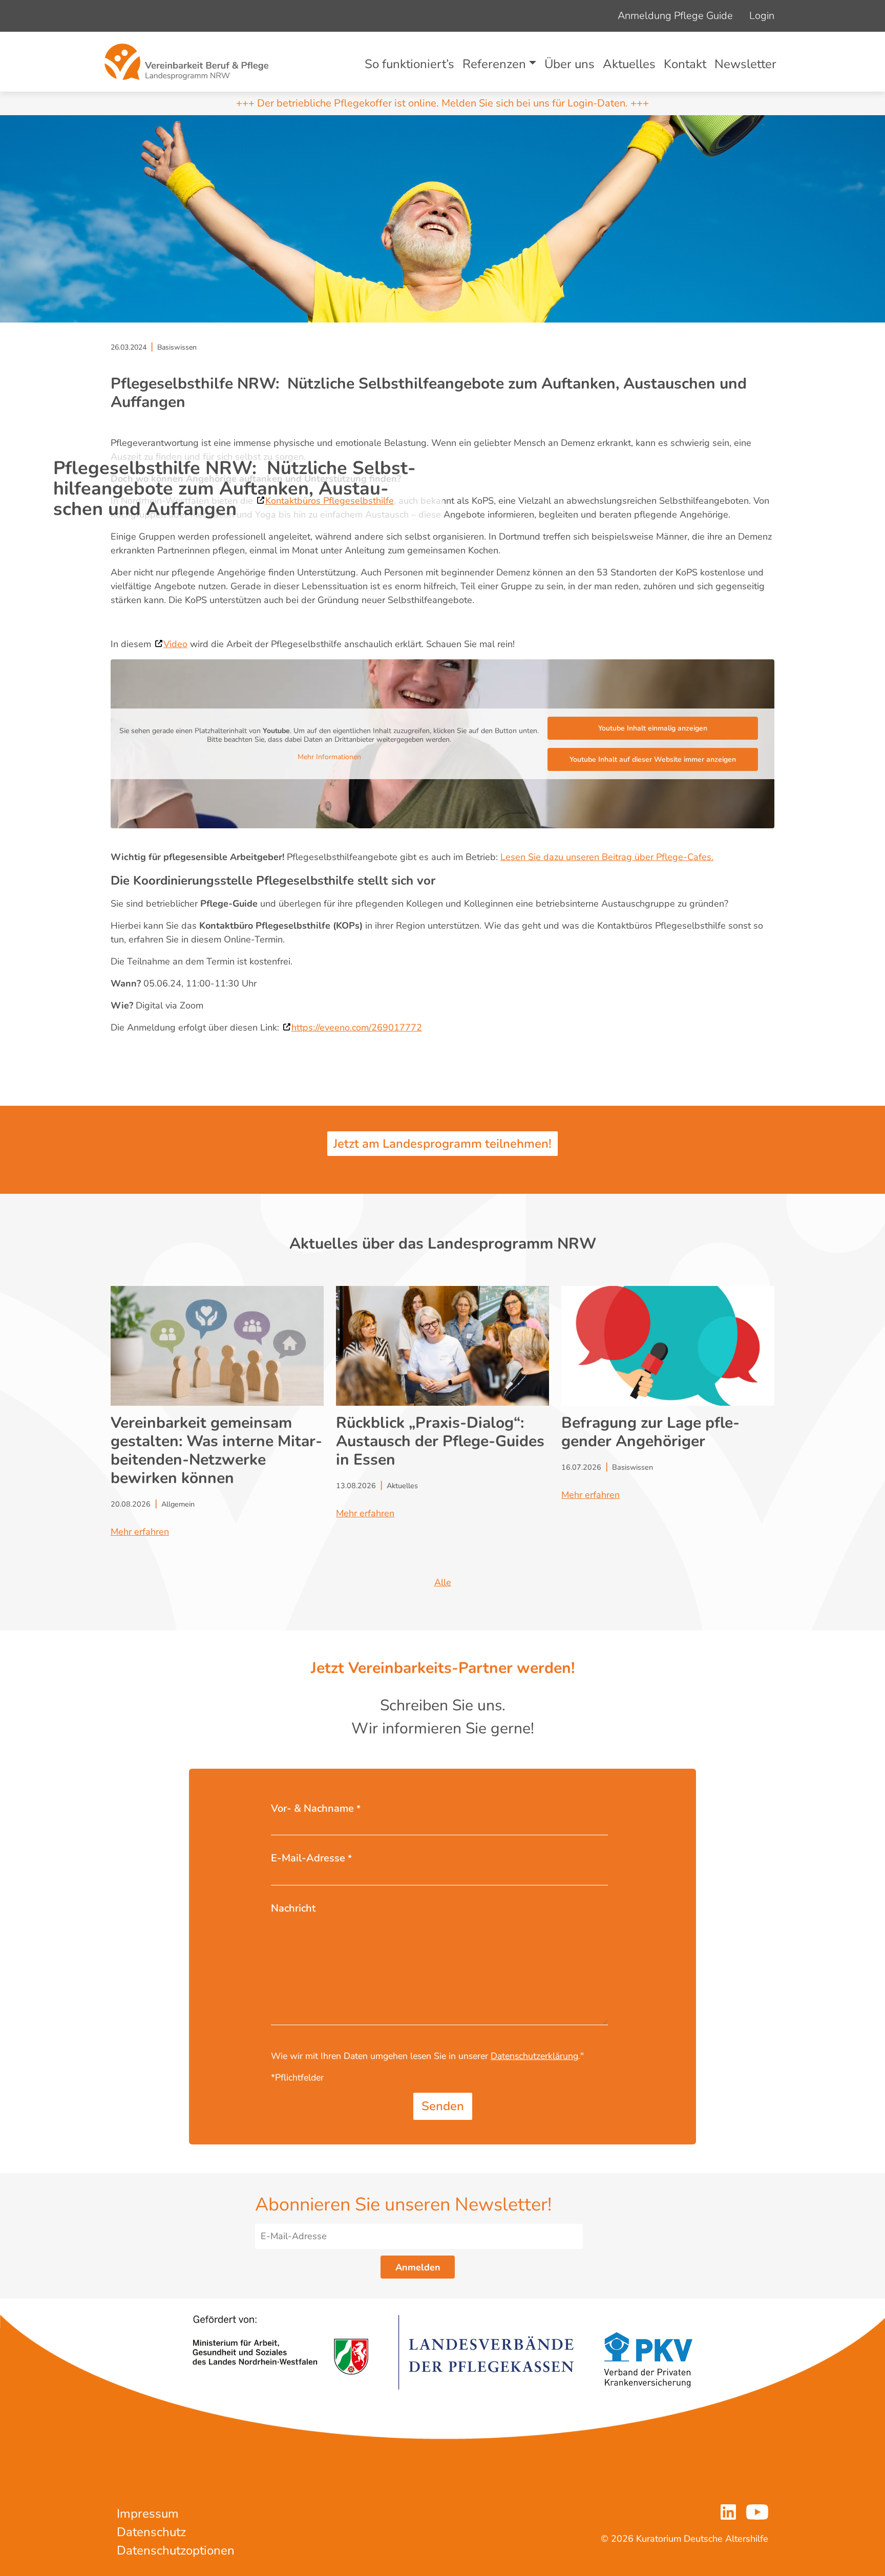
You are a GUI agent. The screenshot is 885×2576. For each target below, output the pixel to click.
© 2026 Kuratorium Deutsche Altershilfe (684, 2539)
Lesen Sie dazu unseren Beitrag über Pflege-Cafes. (607, 857)
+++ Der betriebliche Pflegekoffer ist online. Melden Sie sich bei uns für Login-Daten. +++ (442, 103)
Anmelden (418, 2267)
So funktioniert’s (409, 64)
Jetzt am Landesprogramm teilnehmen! (442, 1144)
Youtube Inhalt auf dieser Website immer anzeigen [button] (653, 759)
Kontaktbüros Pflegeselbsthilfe (330, 501)
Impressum (148, 2514)
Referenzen (494, 64)
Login (762, 16)
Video (175, 644)
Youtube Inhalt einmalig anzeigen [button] (653, 728)
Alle (443, 1582)
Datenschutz (151, 2532)
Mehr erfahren (140, 1532)
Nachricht (293, 1908)
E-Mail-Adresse (311, 1858)
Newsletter (745, 64)
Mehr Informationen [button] (329, 757)
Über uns (570, 64)
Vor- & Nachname (316, 1808)
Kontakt (685, 64)
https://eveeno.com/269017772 (357, 1027)
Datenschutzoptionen (176, 2550)
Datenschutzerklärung (534, 2056)
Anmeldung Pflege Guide (675, 16)
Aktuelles (629, 64)
